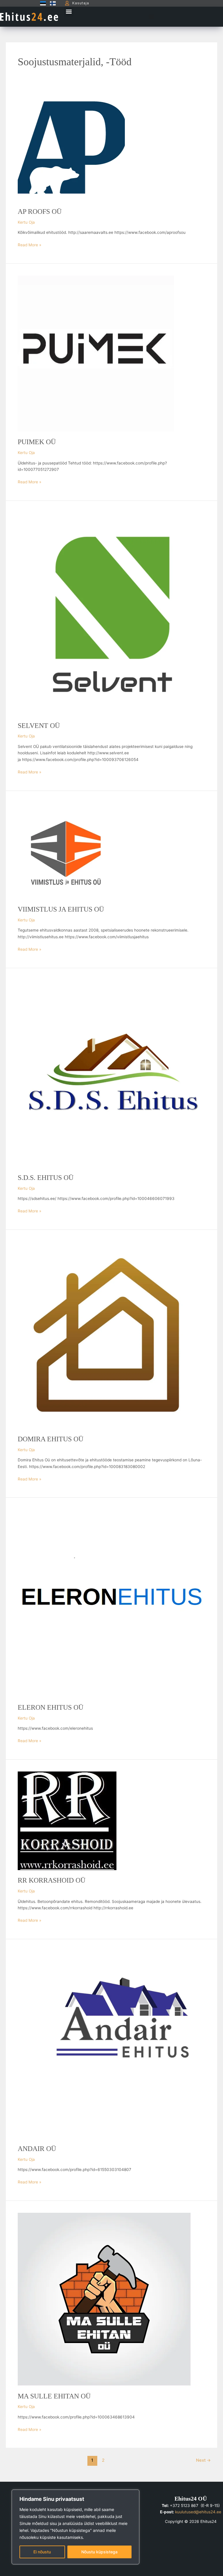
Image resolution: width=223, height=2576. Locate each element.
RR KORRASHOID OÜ (52, 1880)
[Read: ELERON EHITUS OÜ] (111, 1603)
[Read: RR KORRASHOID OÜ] (67, 1821)
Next (203, 2460)
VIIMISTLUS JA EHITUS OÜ (61, 909)
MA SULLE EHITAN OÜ (54, 2396)
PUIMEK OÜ (37, 442)
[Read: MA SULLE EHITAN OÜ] (104, 2299)
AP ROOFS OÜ (40, 211)
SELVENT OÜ (39, 726)
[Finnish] (51, 3)
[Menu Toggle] (151, 17)
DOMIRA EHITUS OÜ (51, 1439)
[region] (75, 2527)
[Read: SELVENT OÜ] (111, 614)
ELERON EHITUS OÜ (51, 1707)
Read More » (29, 244)
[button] (69, 11)
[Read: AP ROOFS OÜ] (71, 147)
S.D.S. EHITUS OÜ (46, 1178)
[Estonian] (42, 3)
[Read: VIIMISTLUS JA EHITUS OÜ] (66, 850)
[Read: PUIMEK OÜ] (96, 353)
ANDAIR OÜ (37, 2149)
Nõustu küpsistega (99, 2552)
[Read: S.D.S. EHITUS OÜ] (111, 1073)
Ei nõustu (42, 2552)
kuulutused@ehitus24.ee (198, 2512)
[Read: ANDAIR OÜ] (111, 2044)
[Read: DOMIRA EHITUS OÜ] (111, 1335)
